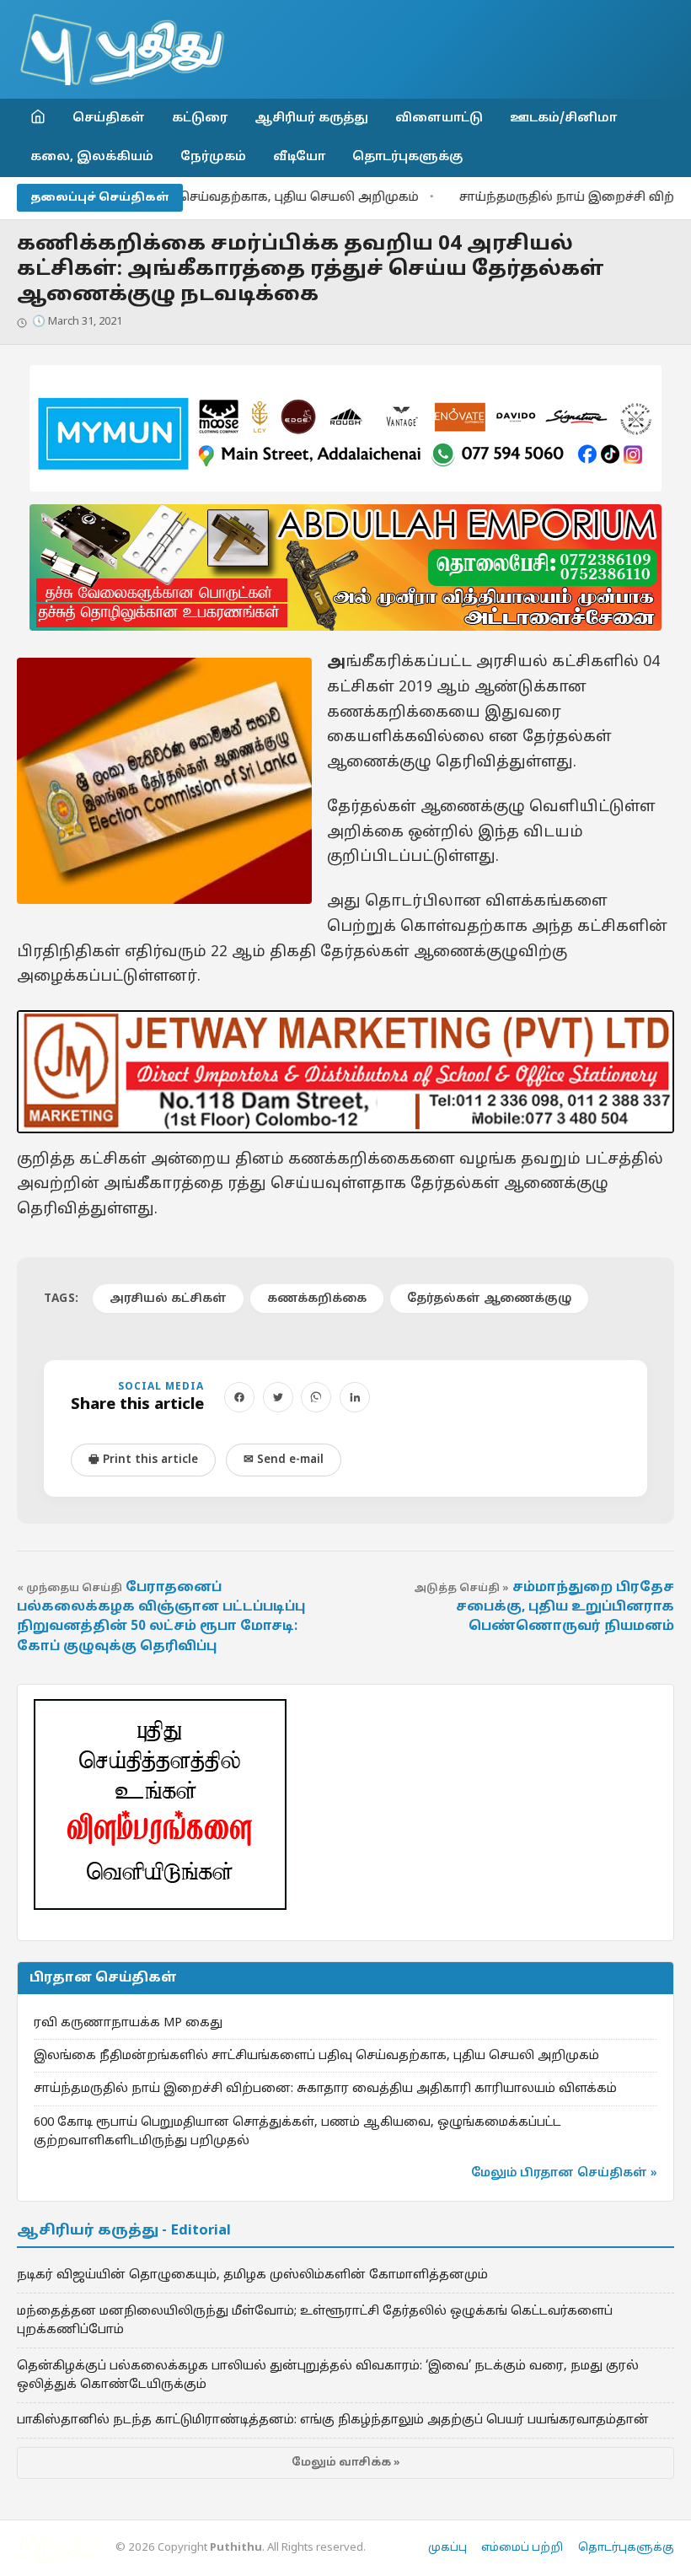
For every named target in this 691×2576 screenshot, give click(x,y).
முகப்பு (447, 2548)
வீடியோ (299, 157)
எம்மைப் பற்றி (522, 2548)
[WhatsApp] (316, 1397)
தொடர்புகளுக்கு (407, 157)
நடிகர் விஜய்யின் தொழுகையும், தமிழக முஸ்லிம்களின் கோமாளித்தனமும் (252, 2275)
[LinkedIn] (355, 1397)
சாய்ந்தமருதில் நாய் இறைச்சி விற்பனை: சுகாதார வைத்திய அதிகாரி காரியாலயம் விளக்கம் (325, 2089)
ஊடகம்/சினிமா (563, 118)
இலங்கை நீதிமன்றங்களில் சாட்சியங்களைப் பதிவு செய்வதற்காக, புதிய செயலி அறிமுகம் (316, 2056)
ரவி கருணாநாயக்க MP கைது (128, 2023)
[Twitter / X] (278, 1397)
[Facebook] (239, 1397)
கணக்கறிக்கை (317, 1299)
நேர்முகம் (213, 157)
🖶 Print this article (143, 1460)
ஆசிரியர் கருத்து (311, 118)
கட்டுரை (200, 118)
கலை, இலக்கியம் (92, 157)
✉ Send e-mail (284, 1460)
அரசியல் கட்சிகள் (168, 1299)
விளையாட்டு (439, 118)
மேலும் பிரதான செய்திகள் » (564, 2173)
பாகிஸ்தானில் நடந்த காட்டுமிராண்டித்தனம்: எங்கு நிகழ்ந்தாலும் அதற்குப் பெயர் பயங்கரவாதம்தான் (333, 2420)
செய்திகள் (109, 118)
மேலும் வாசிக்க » (346, 2463)
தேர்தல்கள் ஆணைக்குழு (489, 1299)
